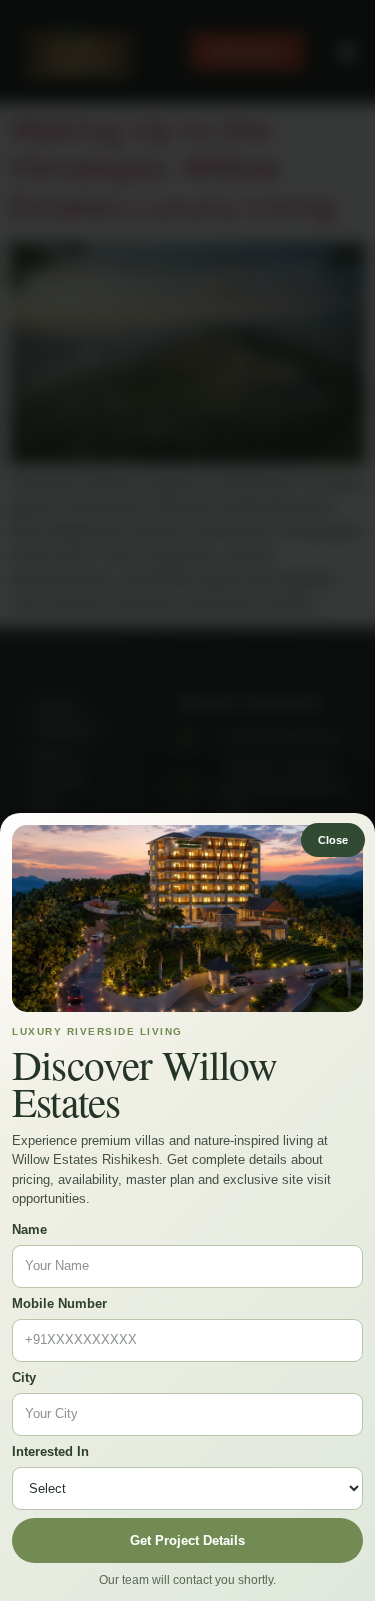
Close (333, 840)
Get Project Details (187, 1540)
